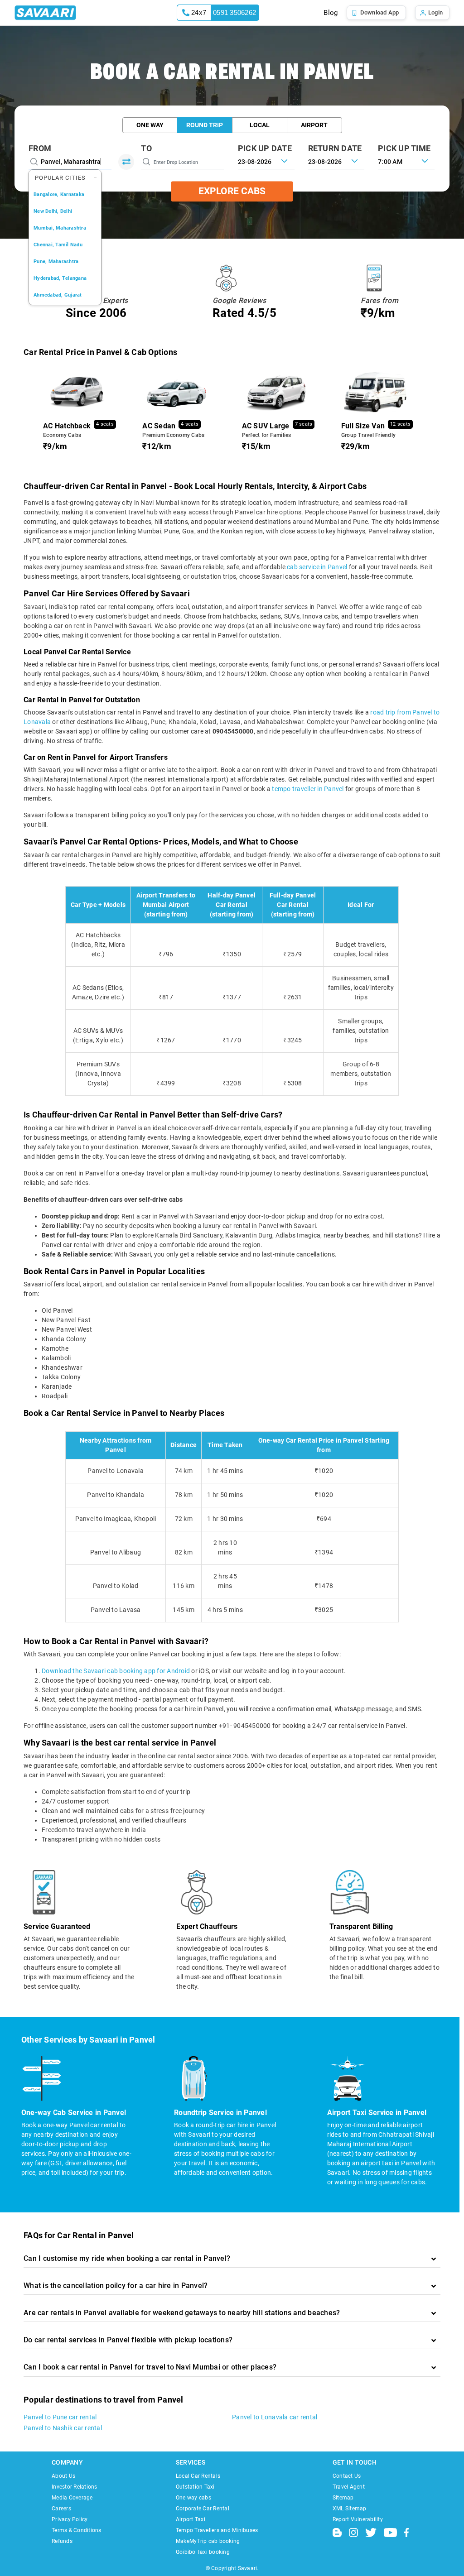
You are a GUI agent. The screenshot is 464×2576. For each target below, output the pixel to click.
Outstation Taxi (195, 2487)
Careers (61, 2509)
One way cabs (193, 2498)
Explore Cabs (232, 191)
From (40, 148)
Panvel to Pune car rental (60, 2417)
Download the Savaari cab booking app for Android (116, 1671)
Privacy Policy (70, 2519)
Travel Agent (349, 2487)
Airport (314, 125)
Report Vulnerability (358, 2519)
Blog (331, 13)
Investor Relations (75, 2487)
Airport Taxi (191, 2519)
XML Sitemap (350, 2509)
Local (260, 125)
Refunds (62, 2541)
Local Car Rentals (198, 2476)
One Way (150, 125)
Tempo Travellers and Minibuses (217, 2530)
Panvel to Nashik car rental (63, 2428)
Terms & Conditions (77, 2530)
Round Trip (205, 125)
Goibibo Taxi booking (203, 2552)
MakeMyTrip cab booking (208, 2541)
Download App (380, 12)
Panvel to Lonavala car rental (275, 2417)
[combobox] (406, 161)
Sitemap (343, 2498)
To (146, 148)
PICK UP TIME (404, 148)
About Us (63, 2476)
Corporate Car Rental (203, 2509)
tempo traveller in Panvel (308, 789)
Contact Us (347, 2476)
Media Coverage (72, 2498)
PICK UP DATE (265, 148)
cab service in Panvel (317, 567)
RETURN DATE (335, 148)
